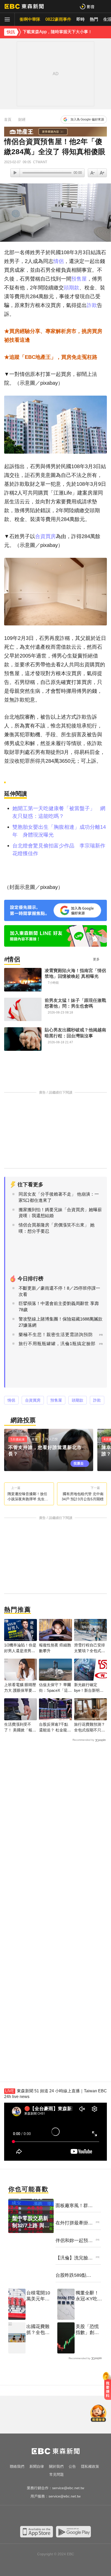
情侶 (59, 261)
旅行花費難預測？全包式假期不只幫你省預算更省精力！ (90, 1727)
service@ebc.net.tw (68, 2488)
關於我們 (56, 2466)
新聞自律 (37, 2466)
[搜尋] (104, 6)
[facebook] (30, 2516)
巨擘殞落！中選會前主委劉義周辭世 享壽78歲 (59, 1307)
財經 (22, 119)
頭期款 (72, 288)
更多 (96, 959)
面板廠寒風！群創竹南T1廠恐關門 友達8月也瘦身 (74, 2206)
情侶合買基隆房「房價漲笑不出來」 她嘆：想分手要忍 (57, 1228)
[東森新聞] (24, 6)
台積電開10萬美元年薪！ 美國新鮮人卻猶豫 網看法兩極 (39, 2296)
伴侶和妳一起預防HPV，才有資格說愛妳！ (74, 2241)
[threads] (71, 2516)
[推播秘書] (98, 2414)
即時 (81, 19)
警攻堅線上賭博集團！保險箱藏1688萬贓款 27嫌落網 (61, 1322)
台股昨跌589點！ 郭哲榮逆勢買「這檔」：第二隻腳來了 (74, 2275)
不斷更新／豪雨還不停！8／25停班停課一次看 (59, 1291)
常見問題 (57, 2474)
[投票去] (51, 1450)
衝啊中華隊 (30, 19)
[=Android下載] (73, 2532)
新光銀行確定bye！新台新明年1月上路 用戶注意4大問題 (90, 1688)
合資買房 (45, 536)
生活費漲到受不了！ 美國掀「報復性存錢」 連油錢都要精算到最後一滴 (20, 1727)
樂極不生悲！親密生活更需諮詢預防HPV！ (56, 1338)
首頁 (8, 119)
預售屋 (79, 279)
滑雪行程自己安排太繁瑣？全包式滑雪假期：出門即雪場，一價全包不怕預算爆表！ (90, 1648)
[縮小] (102, 173)
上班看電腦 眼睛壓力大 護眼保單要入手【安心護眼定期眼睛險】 (20, 1688)
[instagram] (50, 2516)
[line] (61, 2516)
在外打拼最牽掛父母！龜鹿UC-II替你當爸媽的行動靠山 (75, 2223)
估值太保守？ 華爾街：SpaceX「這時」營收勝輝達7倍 (55, 1688)
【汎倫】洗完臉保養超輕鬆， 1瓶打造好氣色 (74, 2258)
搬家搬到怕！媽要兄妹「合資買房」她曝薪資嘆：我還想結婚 (60, 1213)
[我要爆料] (108, 2388)
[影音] (87, 6)
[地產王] (55, 132)
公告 (72, 2466)
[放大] (93, 173)
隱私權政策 (90, 2466)
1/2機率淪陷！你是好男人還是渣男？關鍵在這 (20, 1648)
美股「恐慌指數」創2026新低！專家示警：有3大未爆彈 (89, 2330)
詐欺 (92, 305)
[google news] (81, 2516)
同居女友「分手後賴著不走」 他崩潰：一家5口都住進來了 (59, 1197)
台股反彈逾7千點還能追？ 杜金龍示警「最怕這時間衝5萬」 (55, 1727)
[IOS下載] (37, 2532)
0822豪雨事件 (58, 19)
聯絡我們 (17, 2466)
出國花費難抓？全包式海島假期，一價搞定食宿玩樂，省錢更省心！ (38, 2330)
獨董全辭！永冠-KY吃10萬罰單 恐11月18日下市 (89, 2296)
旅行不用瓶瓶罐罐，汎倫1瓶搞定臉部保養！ (57, 1347)
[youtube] (40, 2516)
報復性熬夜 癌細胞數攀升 (55, 1648)
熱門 (94, 19)
